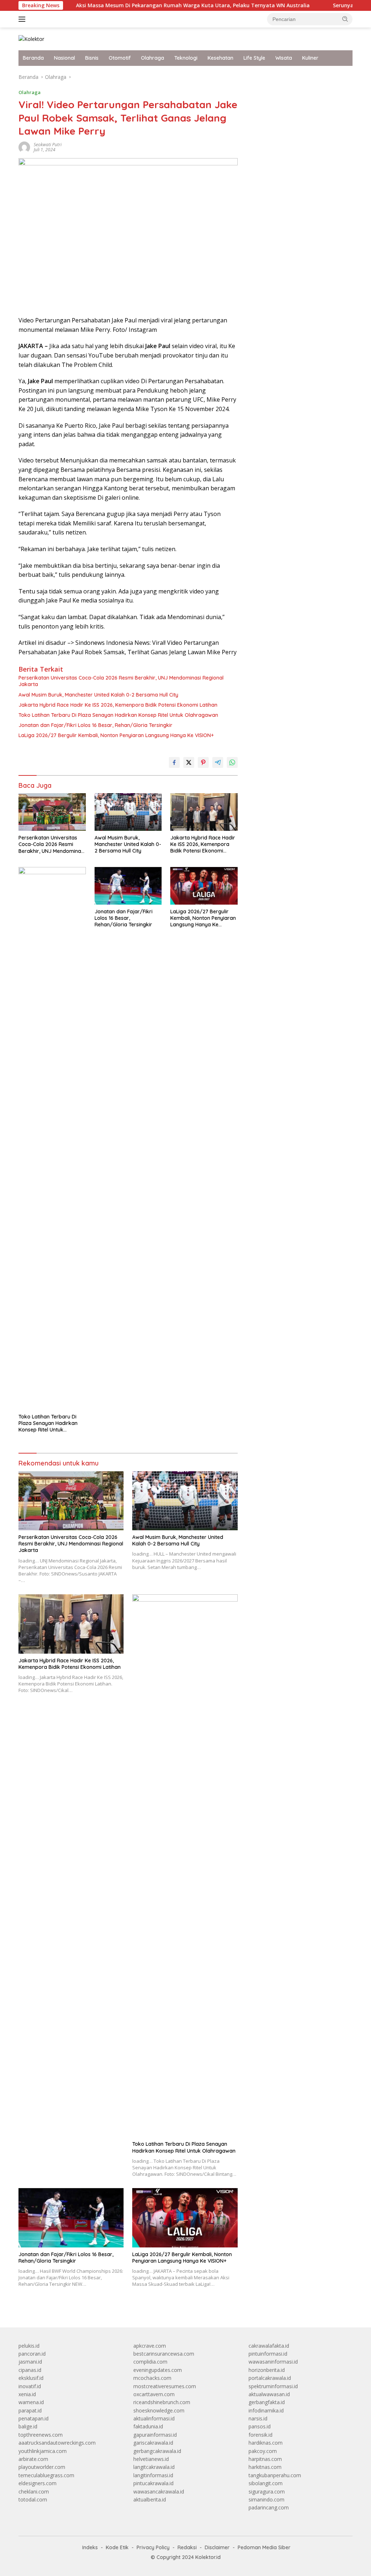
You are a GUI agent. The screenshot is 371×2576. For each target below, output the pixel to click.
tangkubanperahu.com (275, 2475)
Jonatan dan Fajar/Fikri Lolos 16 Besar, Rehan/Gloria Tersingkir (95, 725)
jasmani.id (30, 2362)
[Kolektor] (31, 39)
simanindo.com (266, 2499)
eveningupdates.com (158, 2370)
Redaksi (187, 2547)
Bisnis (92, 58)
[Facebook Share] (174, 762)
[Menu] (23, 19)
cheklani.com (34, 2492)
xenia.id (27, 2394)
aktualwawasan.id (269, 2394)
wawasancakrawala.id (159, 2492)
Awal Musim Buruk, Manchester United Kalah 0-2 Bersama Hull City (98, 695)
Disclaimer (217, 2547)
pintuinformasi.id (268, 2354)
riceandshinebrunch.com (162, 2402)
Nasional (64, 58)
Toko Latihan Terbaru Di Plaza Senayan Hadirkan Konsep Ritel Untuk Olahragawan (118, 715)
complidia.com (150, 2362)
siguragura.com (267, 2492)
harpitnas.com (265, 2459)
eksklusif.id (31, 2378)
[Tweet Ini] (189, 762)
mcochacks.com (152, 2378)
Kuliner (310, 58)
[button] (345, 19)
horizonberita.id (267, 2370)
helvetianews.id (151, 2459)
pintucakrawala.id (153, 2483)
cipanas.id (30, 2370)
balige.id (28, 2426)
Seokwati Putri (48, 145)
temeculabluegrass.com (46, 2475)
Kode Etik (117, 2547)
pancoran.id (32, 2354)
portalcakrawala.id (270, 2378)
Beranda (33, 58)
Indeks (90, 2547)
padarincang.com (269, 2507)
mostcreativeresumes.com (165, 2386)
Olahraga (153, 58)
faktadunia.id (148, 2426)
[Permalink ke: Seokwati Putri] (24, 146)
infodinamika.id (266, 2410)
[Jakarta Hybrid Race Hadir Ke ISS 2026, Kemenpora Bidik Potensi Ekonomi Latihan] (204, 812)
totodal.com (33, 2499)
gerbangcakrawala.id (157, 2451)
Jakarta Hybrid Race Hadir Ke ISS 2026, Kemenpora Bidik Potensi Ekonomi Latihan (118, 705)
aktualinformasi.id (154, 2418)
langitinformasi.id (153, 2475)
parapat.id (30, 2410)
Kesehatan (220, 58)
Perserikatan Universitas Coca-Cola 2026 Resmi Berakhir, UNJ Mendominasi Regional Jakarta (121, 681)
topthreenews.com (41, 2435)
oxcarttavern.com (154, 2394)
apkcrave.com (150, 2346)
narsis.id (258, 2418)
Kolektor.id (208, 2557)
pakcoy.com (263, 2451)
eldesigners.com (37, 2483)
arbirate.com (33, 2459)
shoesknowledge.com (159, 2410)
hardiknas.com (266, 2443)
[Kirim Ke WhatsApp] (232, 762)
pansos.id (260, 2426)
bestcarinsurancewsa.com (164, 2354)
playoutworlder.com (42, 2467)
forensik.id (260, 2435)
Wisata (284, 58)
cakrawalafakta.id (269, 2346)
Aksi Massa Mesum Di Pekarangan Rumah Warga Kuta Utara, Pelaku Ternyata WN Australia (150, 5)
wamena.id (31, 2402)
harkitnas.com (265, 2467)
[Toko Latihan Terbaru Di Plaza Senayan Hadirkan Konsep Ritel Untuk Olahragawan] (52, 1138)
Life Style (254, 58)
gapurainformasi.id (155, 2435)
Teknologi (186, 58)
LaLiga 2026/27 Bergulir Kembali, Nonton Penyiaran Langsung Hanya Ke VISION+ (116, 735)
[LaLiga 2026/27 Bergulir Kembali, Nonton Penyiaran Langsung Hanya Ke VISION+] (204, 886)
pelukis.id (29, 2346)
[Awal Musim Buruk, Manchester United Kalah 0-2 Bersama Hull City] (128, 812)
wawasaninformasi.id (273, 2362)
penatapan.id (34, 2418)
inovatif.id (30, 2386)
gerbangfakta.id (267, 2402)
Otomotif (120, 58)
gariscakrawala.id (153, 2443)
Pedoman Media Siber (264, 2547)
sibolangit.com (266, 2483)
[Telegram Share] (218, 762)
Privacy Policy (153, 2547)
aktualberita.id (150, 2499)
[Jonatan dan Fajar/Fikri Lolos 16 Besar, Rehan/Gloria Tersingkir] (128, 886)
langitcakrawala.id (154, 2467)
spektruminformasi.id (273, 2386)
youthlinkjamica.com (43, 2451)
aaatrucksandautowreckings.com (57, 2443)
